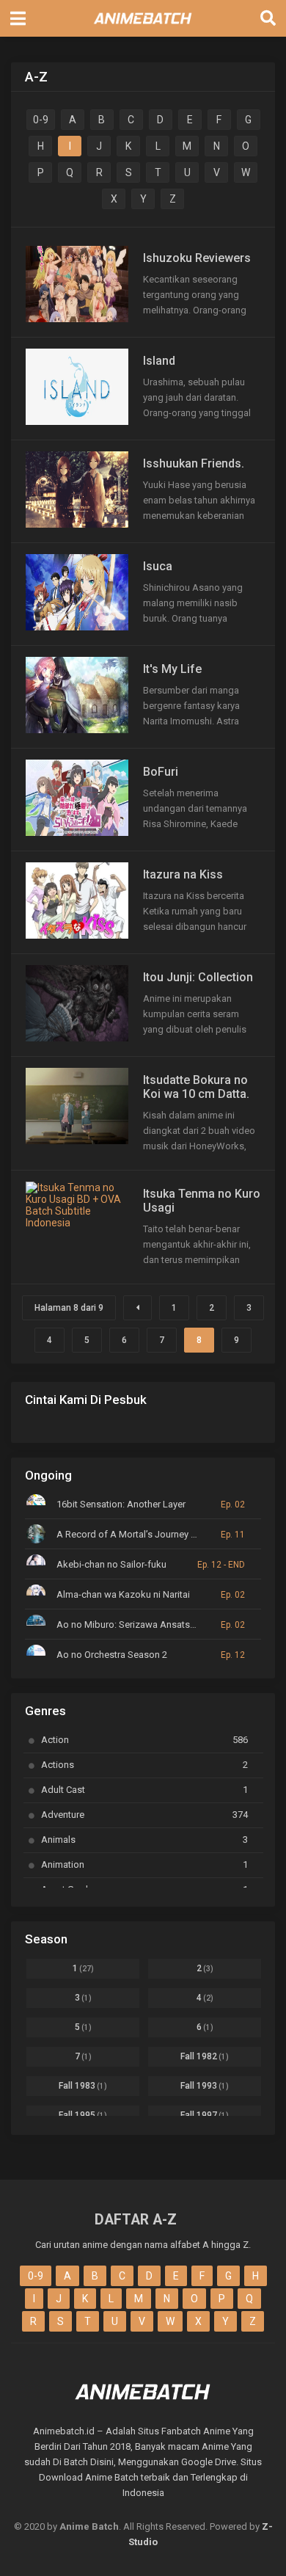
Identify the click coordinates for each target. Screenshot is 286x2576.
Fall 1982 (205, 2056)
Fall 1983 (83, 2086)
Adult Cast (144, 1790)
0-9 (41, 120)
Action (144, 1740)
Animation (144, 1864)
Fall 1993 (205, 2086)
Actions (144, 1765)
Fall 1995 (83, 2115)
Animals (144, 1840)
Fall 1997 (205, 2115)
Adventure (144, 1815)
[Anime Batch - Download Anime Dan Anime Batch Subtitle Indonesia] (143, 28)
